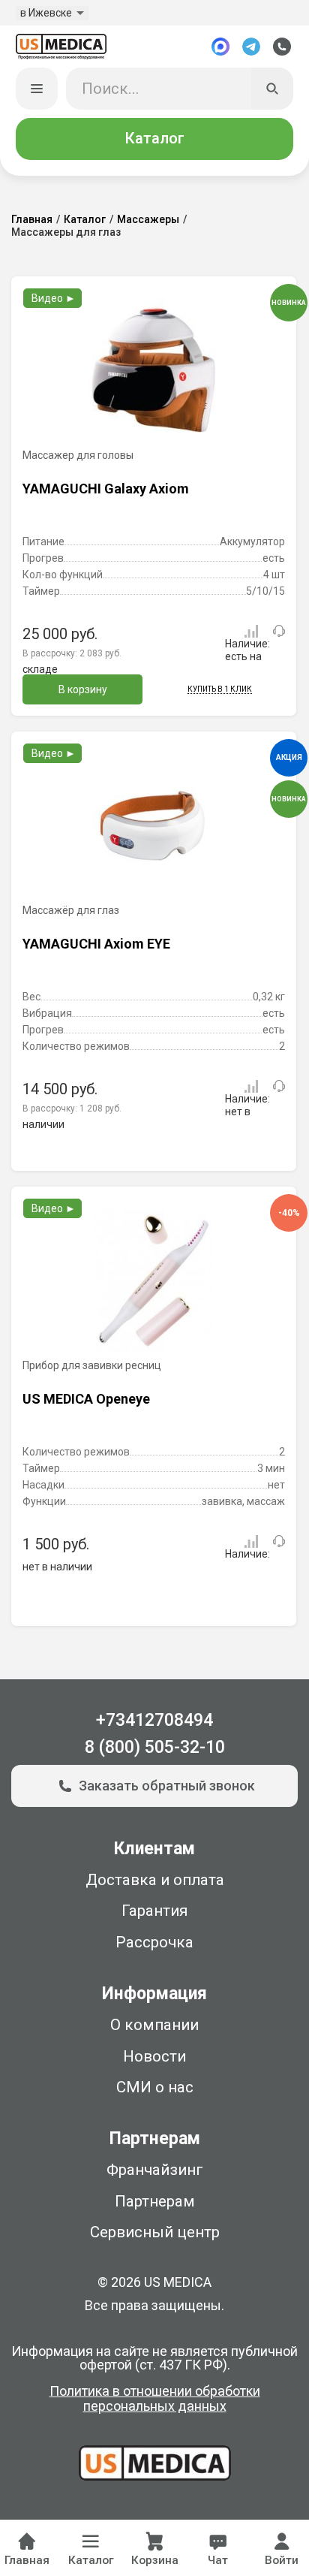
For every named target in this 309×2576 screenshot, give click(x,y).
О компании (154, 2025)
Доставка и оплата (155, 1880)
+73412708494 (154, 1720)
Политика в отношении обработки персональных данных (155, 2399)
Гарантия (154, 1911)
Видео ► (54, 298)
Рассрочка (154, 1942)
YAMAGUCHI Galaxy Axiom (106, 489)
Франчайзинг (155, 2170)
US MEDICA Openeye (86, 1399)
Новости (154, 2056)
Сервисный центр (155, 2232)
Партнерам (155, 2201)
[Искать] (273, 89)
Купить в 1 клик (220, 689)
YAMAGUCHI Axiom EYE (96, 944)
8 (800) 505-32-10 (155, 1747)
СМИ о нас (155, 2087)
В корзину (83, 689)
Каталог (154, 138)
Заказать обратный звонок (167, 1786)
